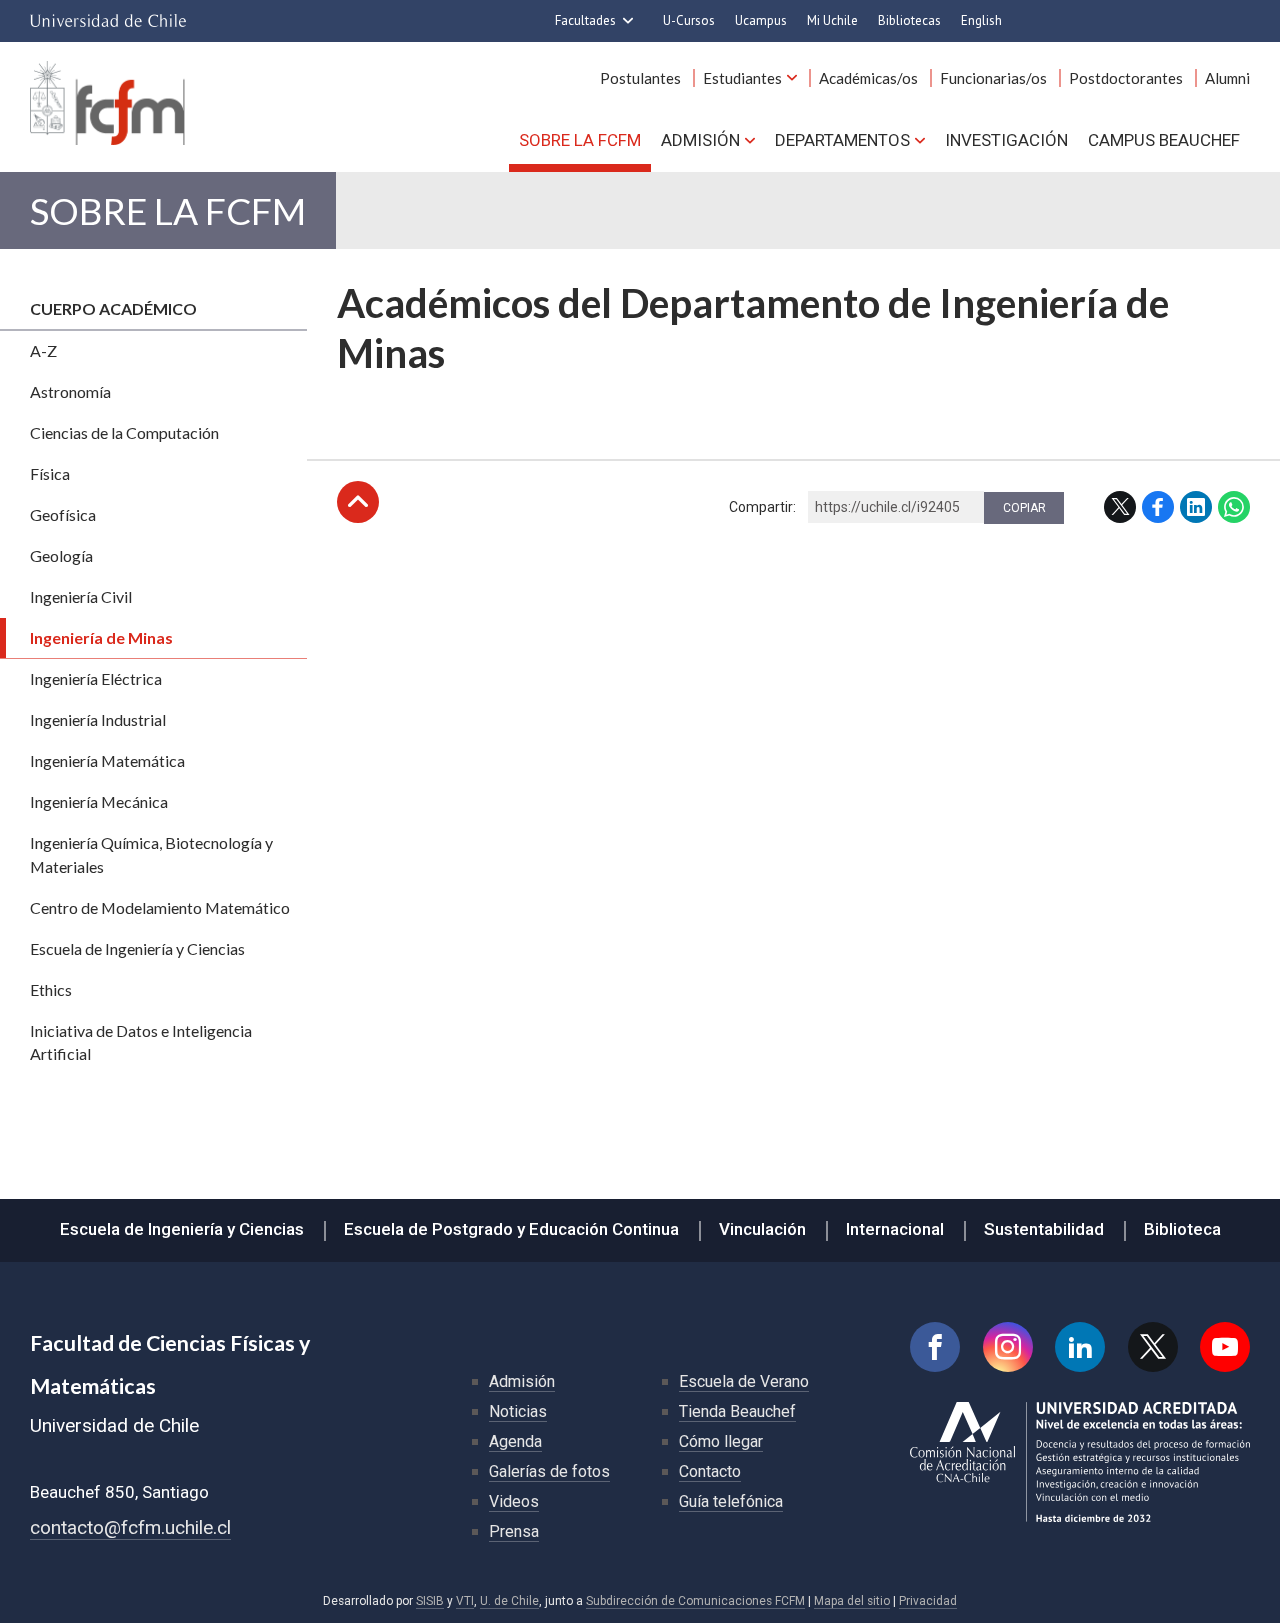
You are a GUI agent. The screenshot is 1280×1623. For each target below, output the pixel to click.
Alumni (1227, 78)
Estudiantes (742, 78)
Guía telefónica (731, 1501)
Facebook (1158, 507)
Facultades (585, 20)
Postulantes (640, 78)
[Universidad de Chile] (108, 21)
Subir (358, 502)
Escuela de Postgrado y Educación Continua (511, 1229)
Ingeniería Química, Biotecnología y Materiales (151, 854)
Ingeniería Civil (81, 596)
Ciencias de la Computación (124, 432)
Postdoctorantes (1126, 78)
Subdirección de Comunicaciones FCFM (695, 1601)
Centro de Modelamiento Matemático (160, 907)
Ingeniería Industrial (98, 719)
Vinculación (762, 1229)
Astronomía (70, 391)
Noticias (518, 1411)
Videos (514, 1501)
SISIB (430, 1601)
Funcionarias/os (993, 78)
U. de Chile (509, 1601)
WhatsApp (1234, 507)
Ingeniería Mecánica (99, 801)
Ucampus (761, 20)
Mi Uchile (832, 20)
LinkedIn (1196, 507)
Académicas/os (868, 78)
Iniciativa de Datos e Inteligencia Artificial (141, 1042)
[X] (1153, 1347)
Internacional (895, 1229)
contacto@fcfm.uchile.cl (130, 1527)
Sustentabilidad (1044, 1229)
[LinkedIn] (1080, 1347)
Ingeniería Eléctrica (96, 678)
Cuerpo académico (113, 308)
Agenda (515, 1441)
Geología (61, 555)
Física (50, 473)
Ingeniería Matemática (107, 760)
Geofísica (63, 514)
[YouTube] (1225, 1347)
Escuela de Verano (744, 1381)
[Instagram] (1008, 1347)
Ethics (51, 989)
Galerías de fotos (549, 1471)
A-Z (43, 350)
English (981, 20)
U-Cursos (689, 20)
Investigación (1006, 140)
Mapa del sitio (852, 1601)
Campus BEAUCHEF (1164, 140)
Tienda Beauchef (737, 1411)
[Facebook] (935, 1347)
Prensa (514, 1531)
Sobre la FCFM (580, 140)
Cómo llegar (721, 1441)
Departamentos (842, 140)
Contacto (710, 1471)
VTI (465, 1601)
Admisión (700, 140)
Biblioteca (1182, 1229)
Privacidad (928, 1601)
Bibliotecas (909, 20)
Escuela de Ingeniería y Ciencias (137, 948)
